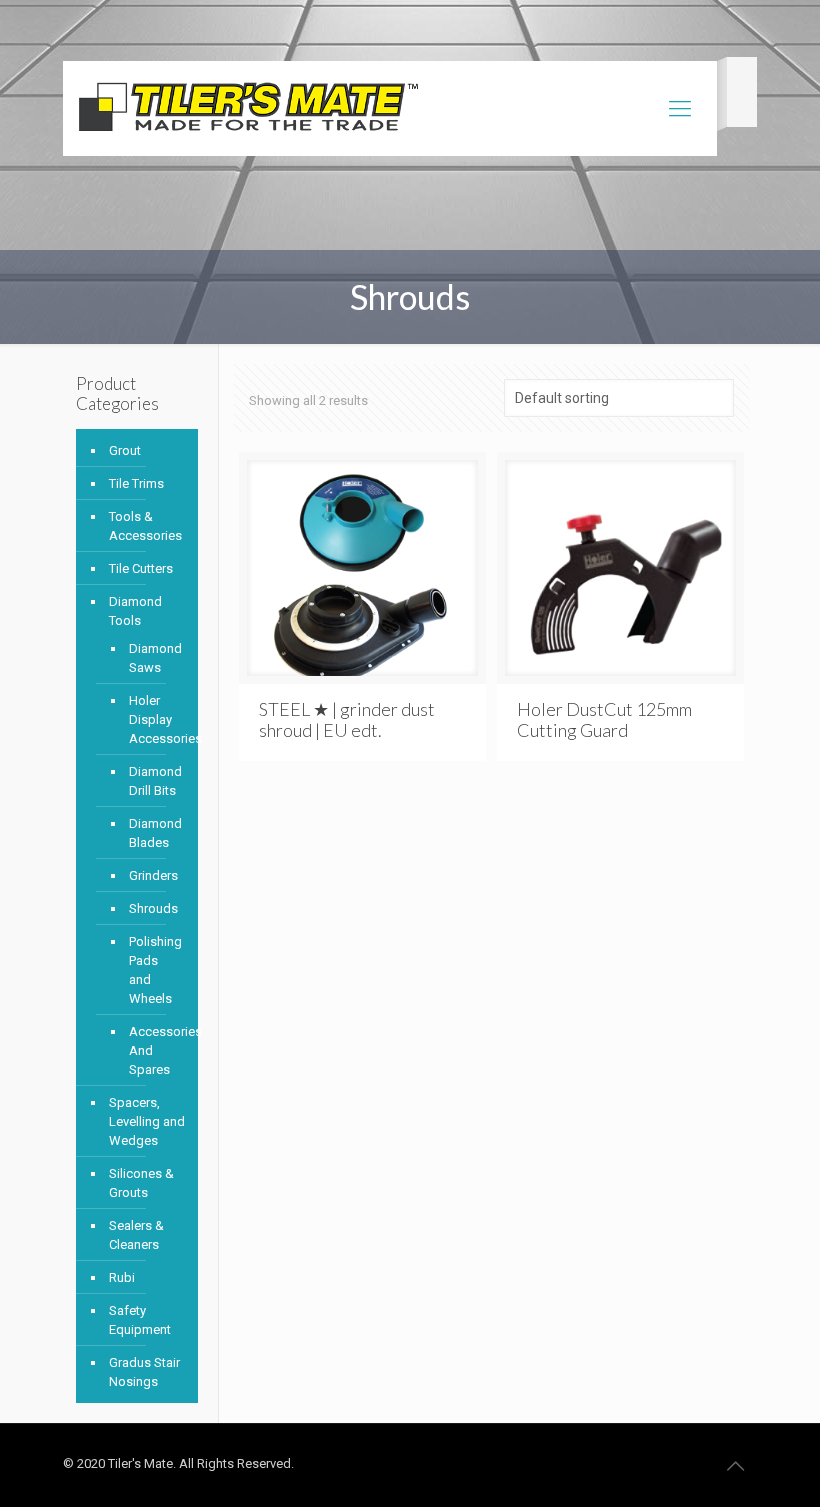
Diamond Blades (153, 833)
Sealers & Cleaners (136, 1235)
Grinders (153, 875)
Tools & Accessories (145, 526)
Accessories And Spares (153, 1050)
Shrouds (153, 908)
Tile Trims (136, 483)
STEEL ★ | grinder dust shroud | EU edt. (347, 719)
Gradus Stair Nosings (144, 1372)
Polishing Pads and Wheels (153, 970)
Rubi (122, 1277)
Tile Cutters (141, 568)
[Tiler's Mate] (248, 111)
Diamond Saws (153, 658)
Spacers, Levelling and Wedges (147, 1121)
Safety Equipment (140, 1320)
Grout (125, 450)
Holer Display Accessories (153, 719)
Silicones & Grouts (141, 1183)
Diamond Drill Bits (153, 781)
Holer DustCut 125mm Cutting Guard (604, 719)
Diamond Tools (135, 611)
